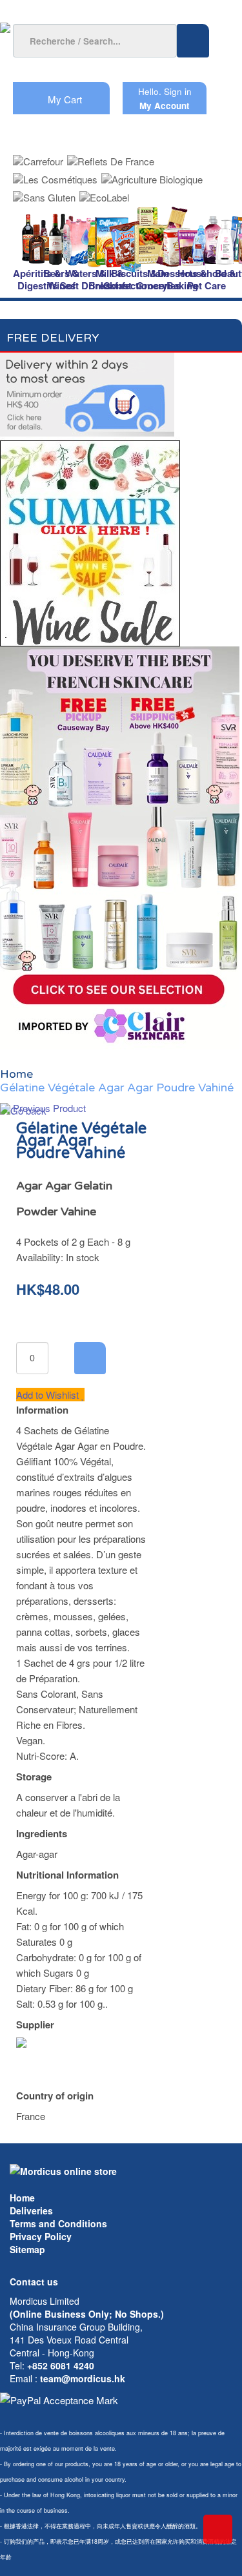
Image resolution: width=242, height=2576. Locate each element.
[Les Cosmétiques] (55, 175)
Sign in (178, 91)
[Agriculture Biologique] (152, 175)
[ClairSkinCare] (120, 846)
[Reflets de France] (111, 157)
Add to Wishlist (49, 1395)
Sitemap (27, 2249)
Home (22, 2198)
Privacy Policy (41, 2236)
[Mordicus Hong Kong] (63, 2170)
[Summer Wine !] (90, 540)
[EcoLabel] (104, 193)
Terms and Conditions (58, 2223)
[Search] (193, 41)
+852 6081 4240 (61, 2365)
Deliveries (31, 2210)
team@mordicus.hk (83, 2378)
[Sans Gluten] (44, 193)
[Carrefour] (38, 157)
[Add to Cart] (90, 1358)
